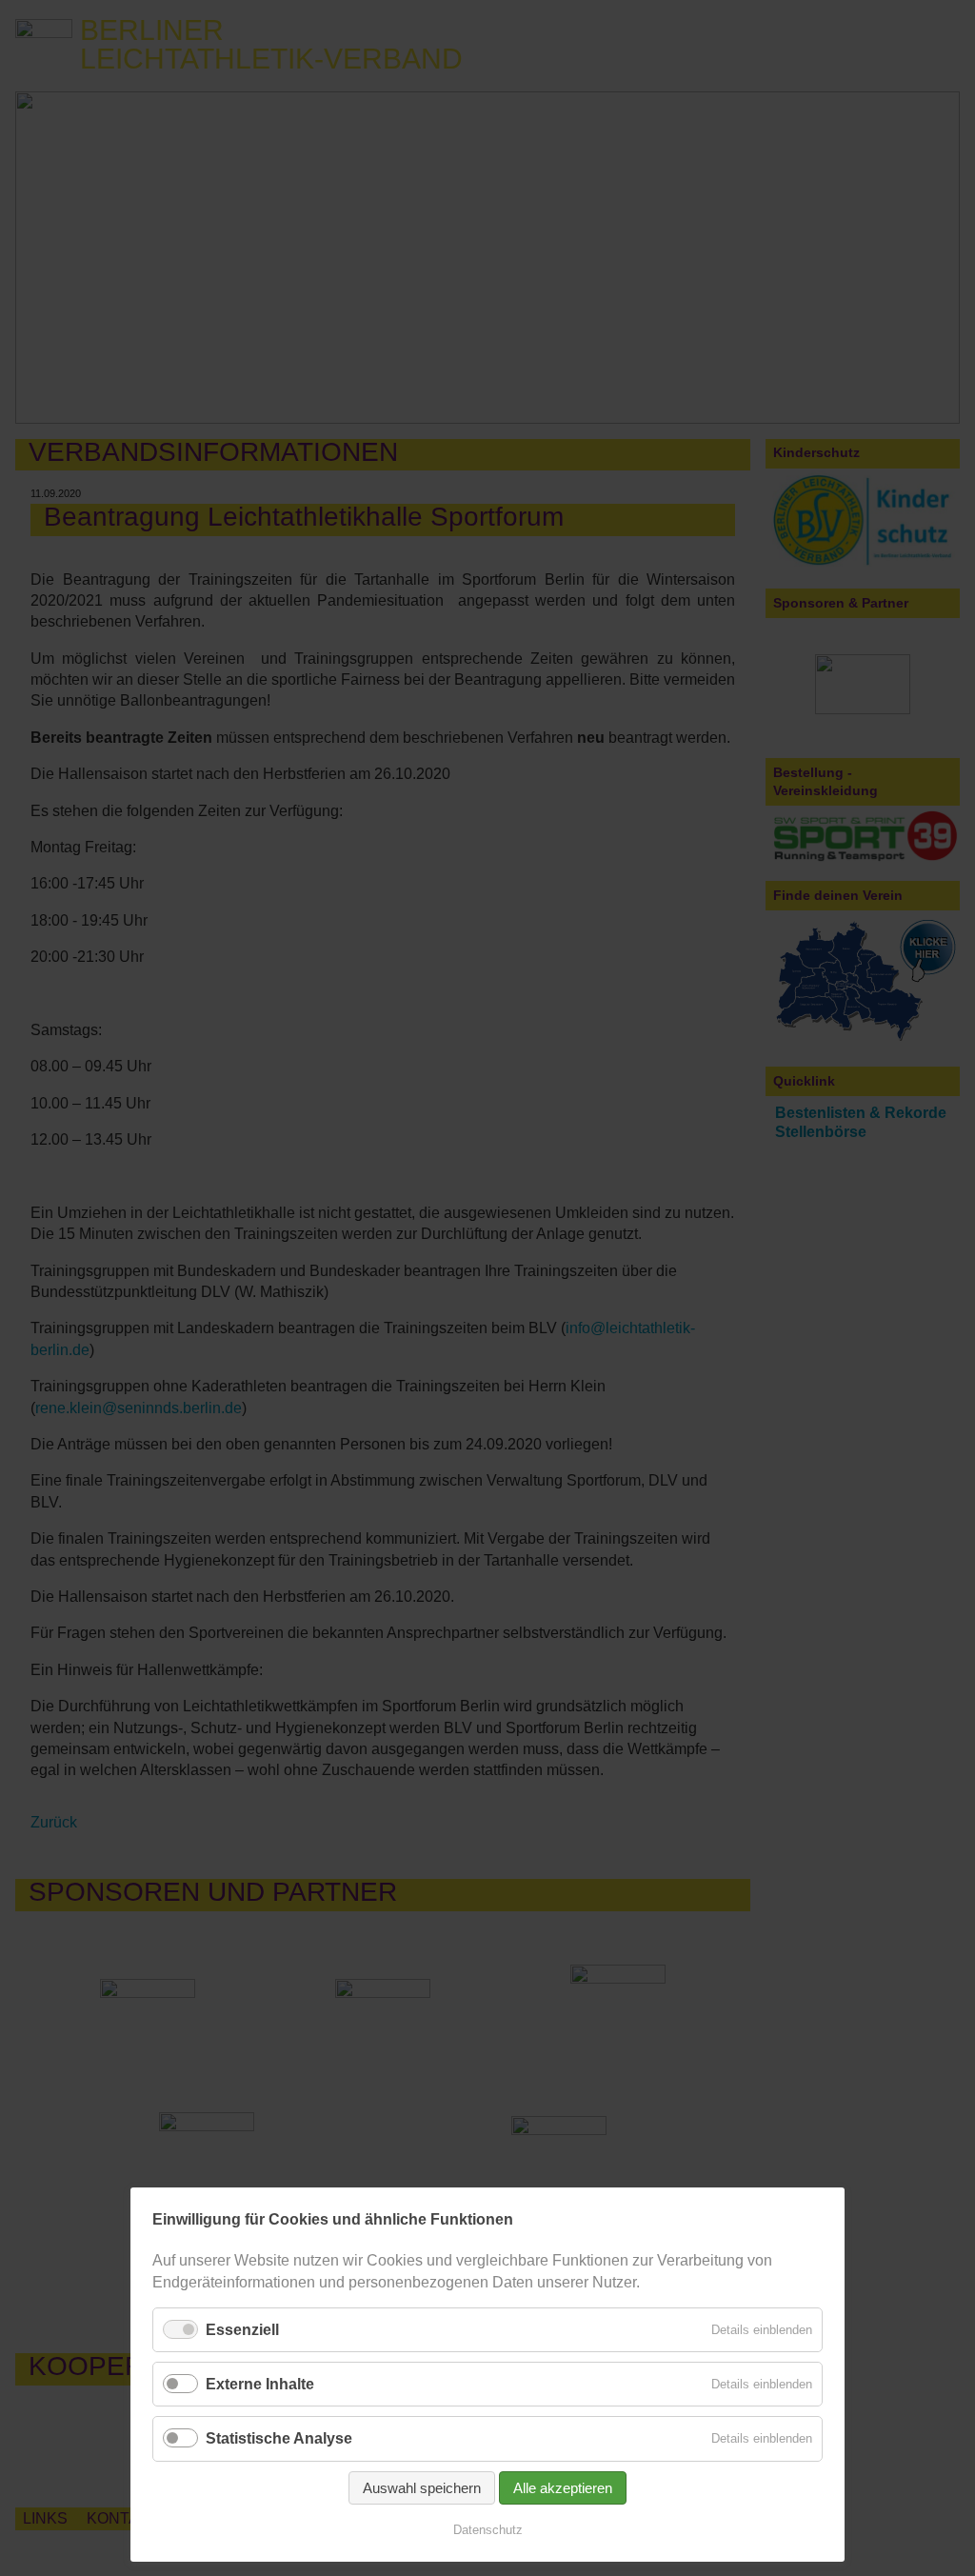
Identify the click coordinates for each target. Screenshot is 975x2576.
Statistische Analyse (279, 2438)
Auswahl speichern (422, 2488)
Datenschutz (488, 2530)
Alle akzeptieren (563, 2488)
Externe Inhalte (260, 2384)
